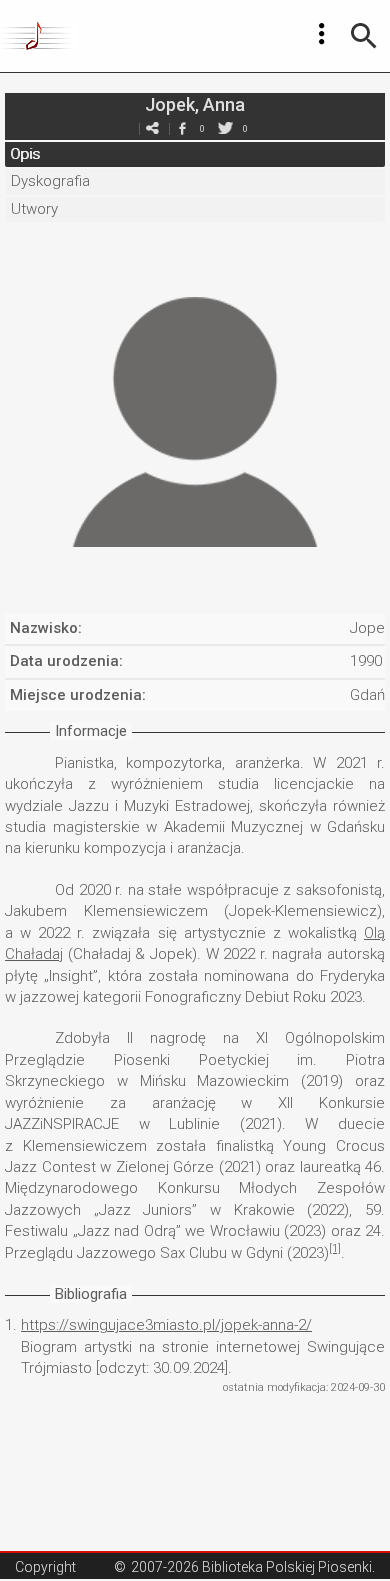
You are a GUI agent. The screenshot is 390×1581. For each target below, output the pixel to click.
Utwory (34, 209)
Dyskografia (50, 181)
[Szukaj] (364, 36)
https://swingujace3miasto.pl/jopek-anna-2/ (166, 1325)
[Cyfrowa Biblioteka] (38, 36)
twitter (225, 128)
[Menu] (322, 34)
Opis (25, 154)
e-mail (152, 128)
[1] (335, 1248)
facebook (182, 128)
